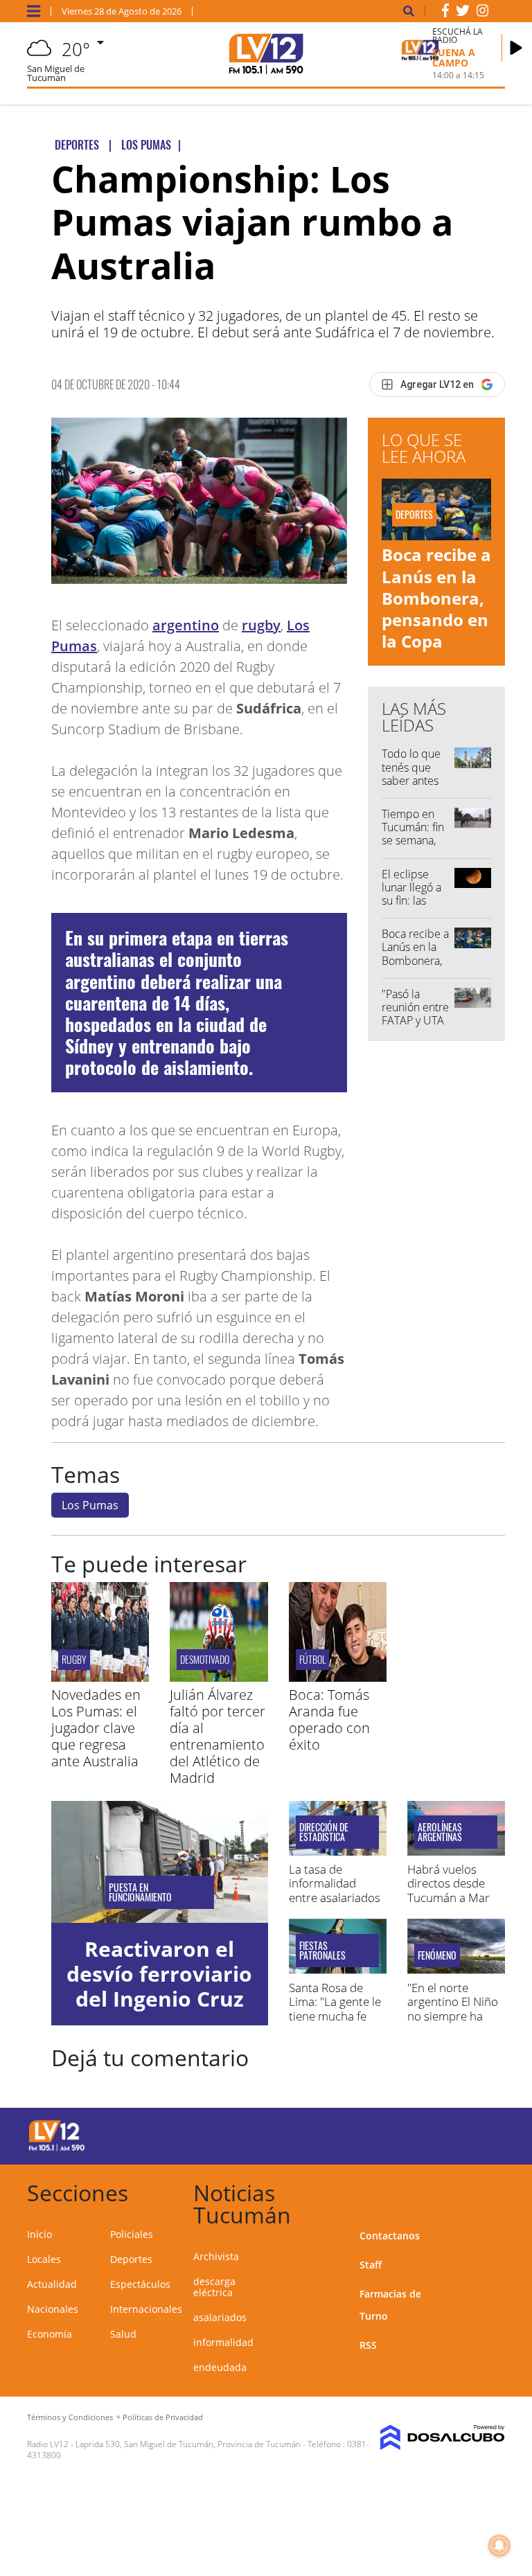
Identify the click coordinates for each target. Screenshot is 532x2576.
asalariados (220, 2317)
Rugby (74, 1659)
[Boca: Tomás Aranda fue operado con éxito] (338, 1678)
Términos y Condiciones (70, 2417)
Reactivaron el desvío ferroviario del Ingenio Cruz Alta (159, 1986)
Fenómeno (437, 1955)
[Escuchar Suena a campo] (516, 48)
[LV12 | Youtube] (480, 2134)
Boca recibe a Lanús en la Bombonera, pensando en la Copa (436, 598)
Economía (50, 2334)
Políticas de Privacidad (163, 2417)
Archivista (216, 2256)
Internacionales (146, 2309)
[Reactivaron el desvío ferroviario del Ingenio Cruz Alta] (160, 1862)
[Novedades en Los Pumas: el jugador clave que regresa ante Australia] (100, 1678)
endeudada (220, 2367)
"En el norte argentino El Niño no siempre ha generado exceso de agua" (453, 2016)
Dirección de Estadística (324, 1832)
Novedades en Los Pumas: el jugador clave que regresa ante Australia (96, 1728)
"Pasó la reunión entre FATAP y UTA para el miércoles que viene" (415, 1027)
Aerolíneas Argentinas (440, 1832)
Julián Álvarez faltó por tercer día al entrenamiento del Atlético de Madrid (218, 1736)
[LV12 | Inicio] (489, 2191)
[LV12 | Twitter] (463, 13)
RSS (368, 2345)
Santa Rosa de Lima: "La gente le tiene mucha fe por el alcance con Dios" (336, 2016)
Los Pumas (90, 1505)
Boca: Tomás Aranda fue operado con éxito (329, 1720)
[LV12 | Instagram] (483, 13)
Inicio (39, 2234)
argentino (186, 625)
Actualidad (52, 2284)
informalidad (223, 2342)
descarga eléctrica (214, 2287)
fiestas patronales (322, 1951)
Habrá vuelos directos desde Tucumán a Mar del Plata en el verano (449, 1898)
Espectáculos (140, 2284)
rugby (261, 625)
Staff (371, 2265)
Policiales (132, 2234)
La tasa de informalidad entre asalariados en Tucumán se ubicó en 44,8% (335, 1898)
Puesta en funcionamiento (140, 1892)
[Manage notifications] (499, 2546)
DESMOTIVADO (205, 1659)
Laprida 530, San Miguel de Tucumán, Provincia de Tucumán (188, 2444)
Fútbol (312, 1659)
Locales (44, 2259)
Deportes (131, 2259)
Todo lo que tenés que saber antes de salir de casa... (411, 780)
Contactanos (390, 2236)
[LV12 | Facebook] (445, 13)
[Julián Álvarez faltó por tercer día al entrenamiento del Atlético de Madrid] (219, 1678)
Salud (123, 2334)
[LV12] (57, 2149)
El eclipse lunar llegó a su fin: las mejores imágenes (411, 901)
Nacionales (53, 2309)
